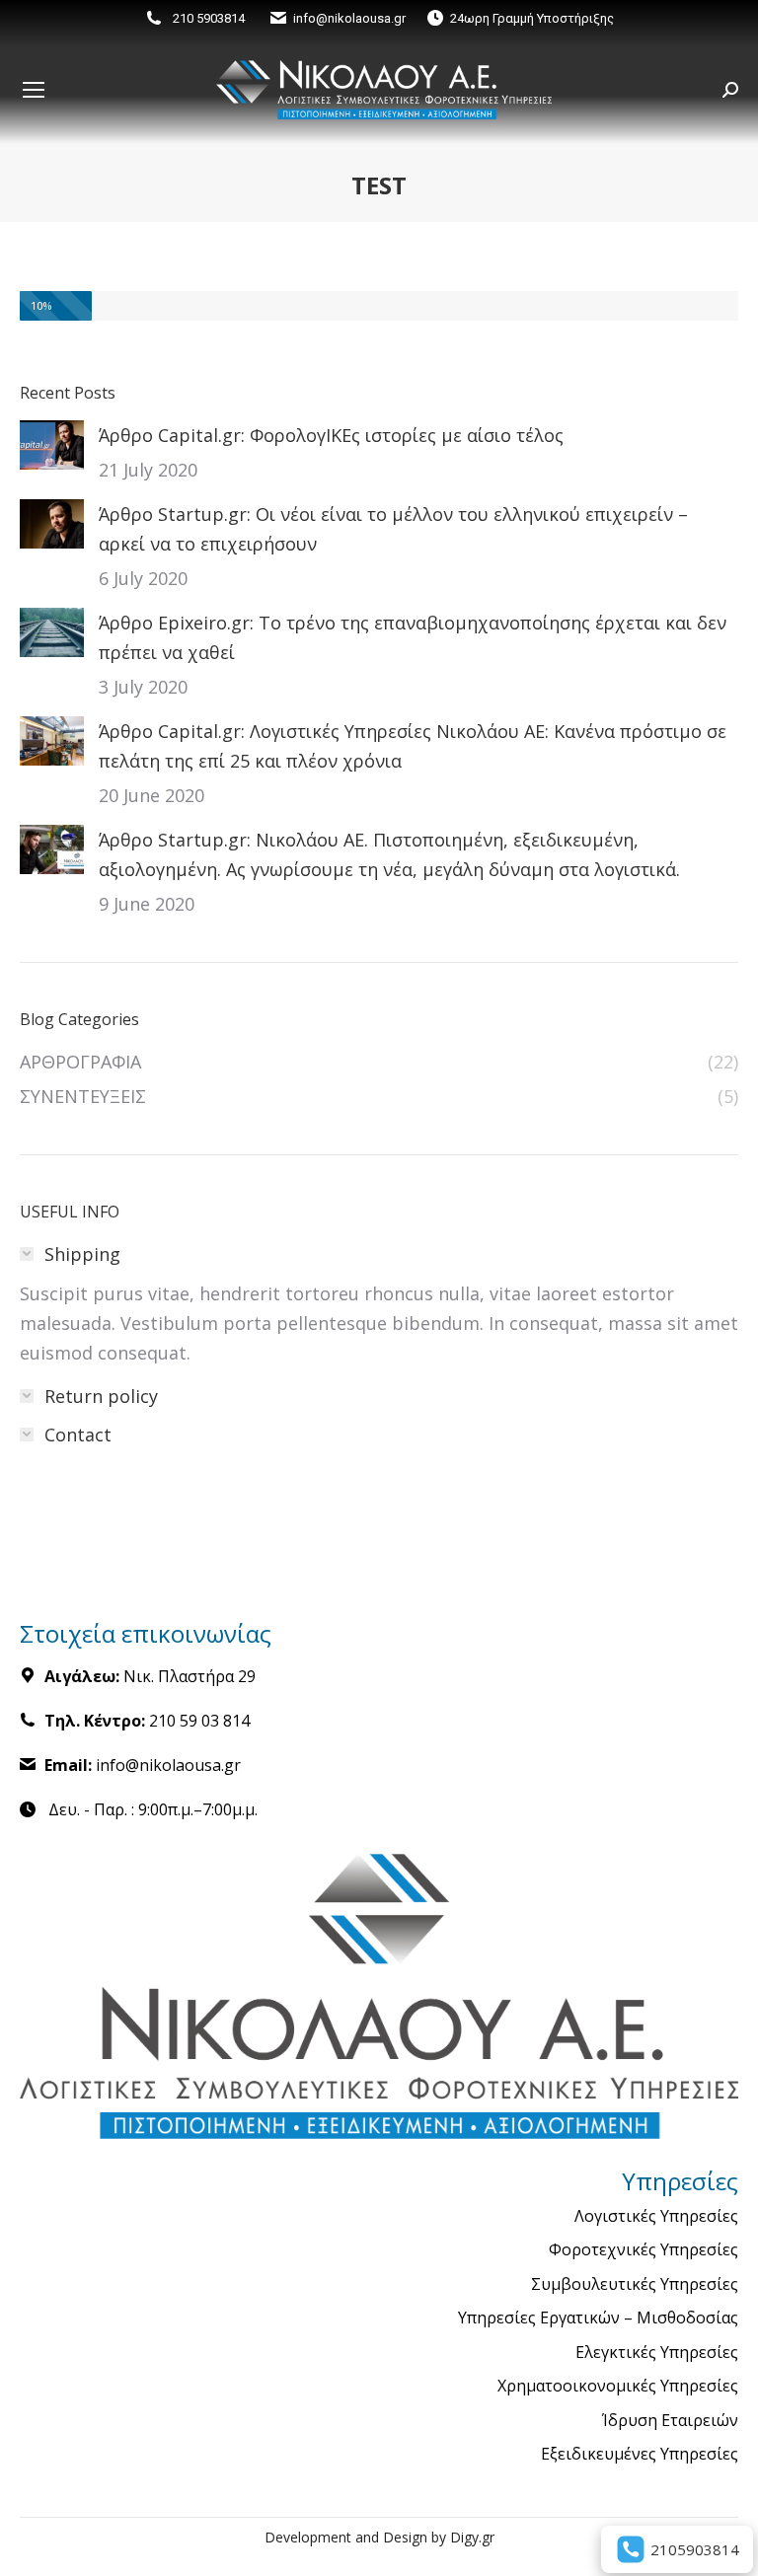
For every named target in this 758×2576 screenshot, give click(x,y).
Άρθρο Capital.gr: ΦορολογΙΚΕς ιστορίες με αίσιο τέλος (331, 435)
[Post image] (52, 445)
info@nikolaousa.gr (349, 18)
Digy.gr (472, 2537)
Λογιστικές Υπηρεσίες (656, 2217)
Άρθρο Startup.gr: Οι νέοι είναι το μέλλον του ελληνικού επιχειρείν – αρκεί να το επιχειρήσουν (393, 529)
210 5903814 (209, 18)
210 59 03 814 (199, 1721)
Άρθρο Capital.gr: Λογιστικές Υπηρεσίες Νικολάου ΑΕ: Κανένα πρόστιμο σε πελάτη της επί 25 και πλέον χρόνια (413, 746)
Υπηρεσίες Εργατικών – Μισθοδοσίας (598, 2318)
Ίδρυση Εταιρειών (670, 2421)
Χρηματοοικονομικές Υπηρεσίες (618, 2387)
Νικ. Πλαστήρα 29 (189, 1676)
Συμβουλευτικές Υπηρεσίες (635, 2285)
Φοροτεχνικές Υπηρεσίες (644, 2250)
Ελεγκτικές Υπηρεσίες (657, 2353)
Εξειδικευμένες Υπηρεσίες (640, 2455)
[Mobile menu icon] (34, 90)
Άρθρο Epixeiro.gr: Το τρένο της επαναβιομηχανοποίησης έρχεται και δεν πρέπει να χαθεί (413, 637)
